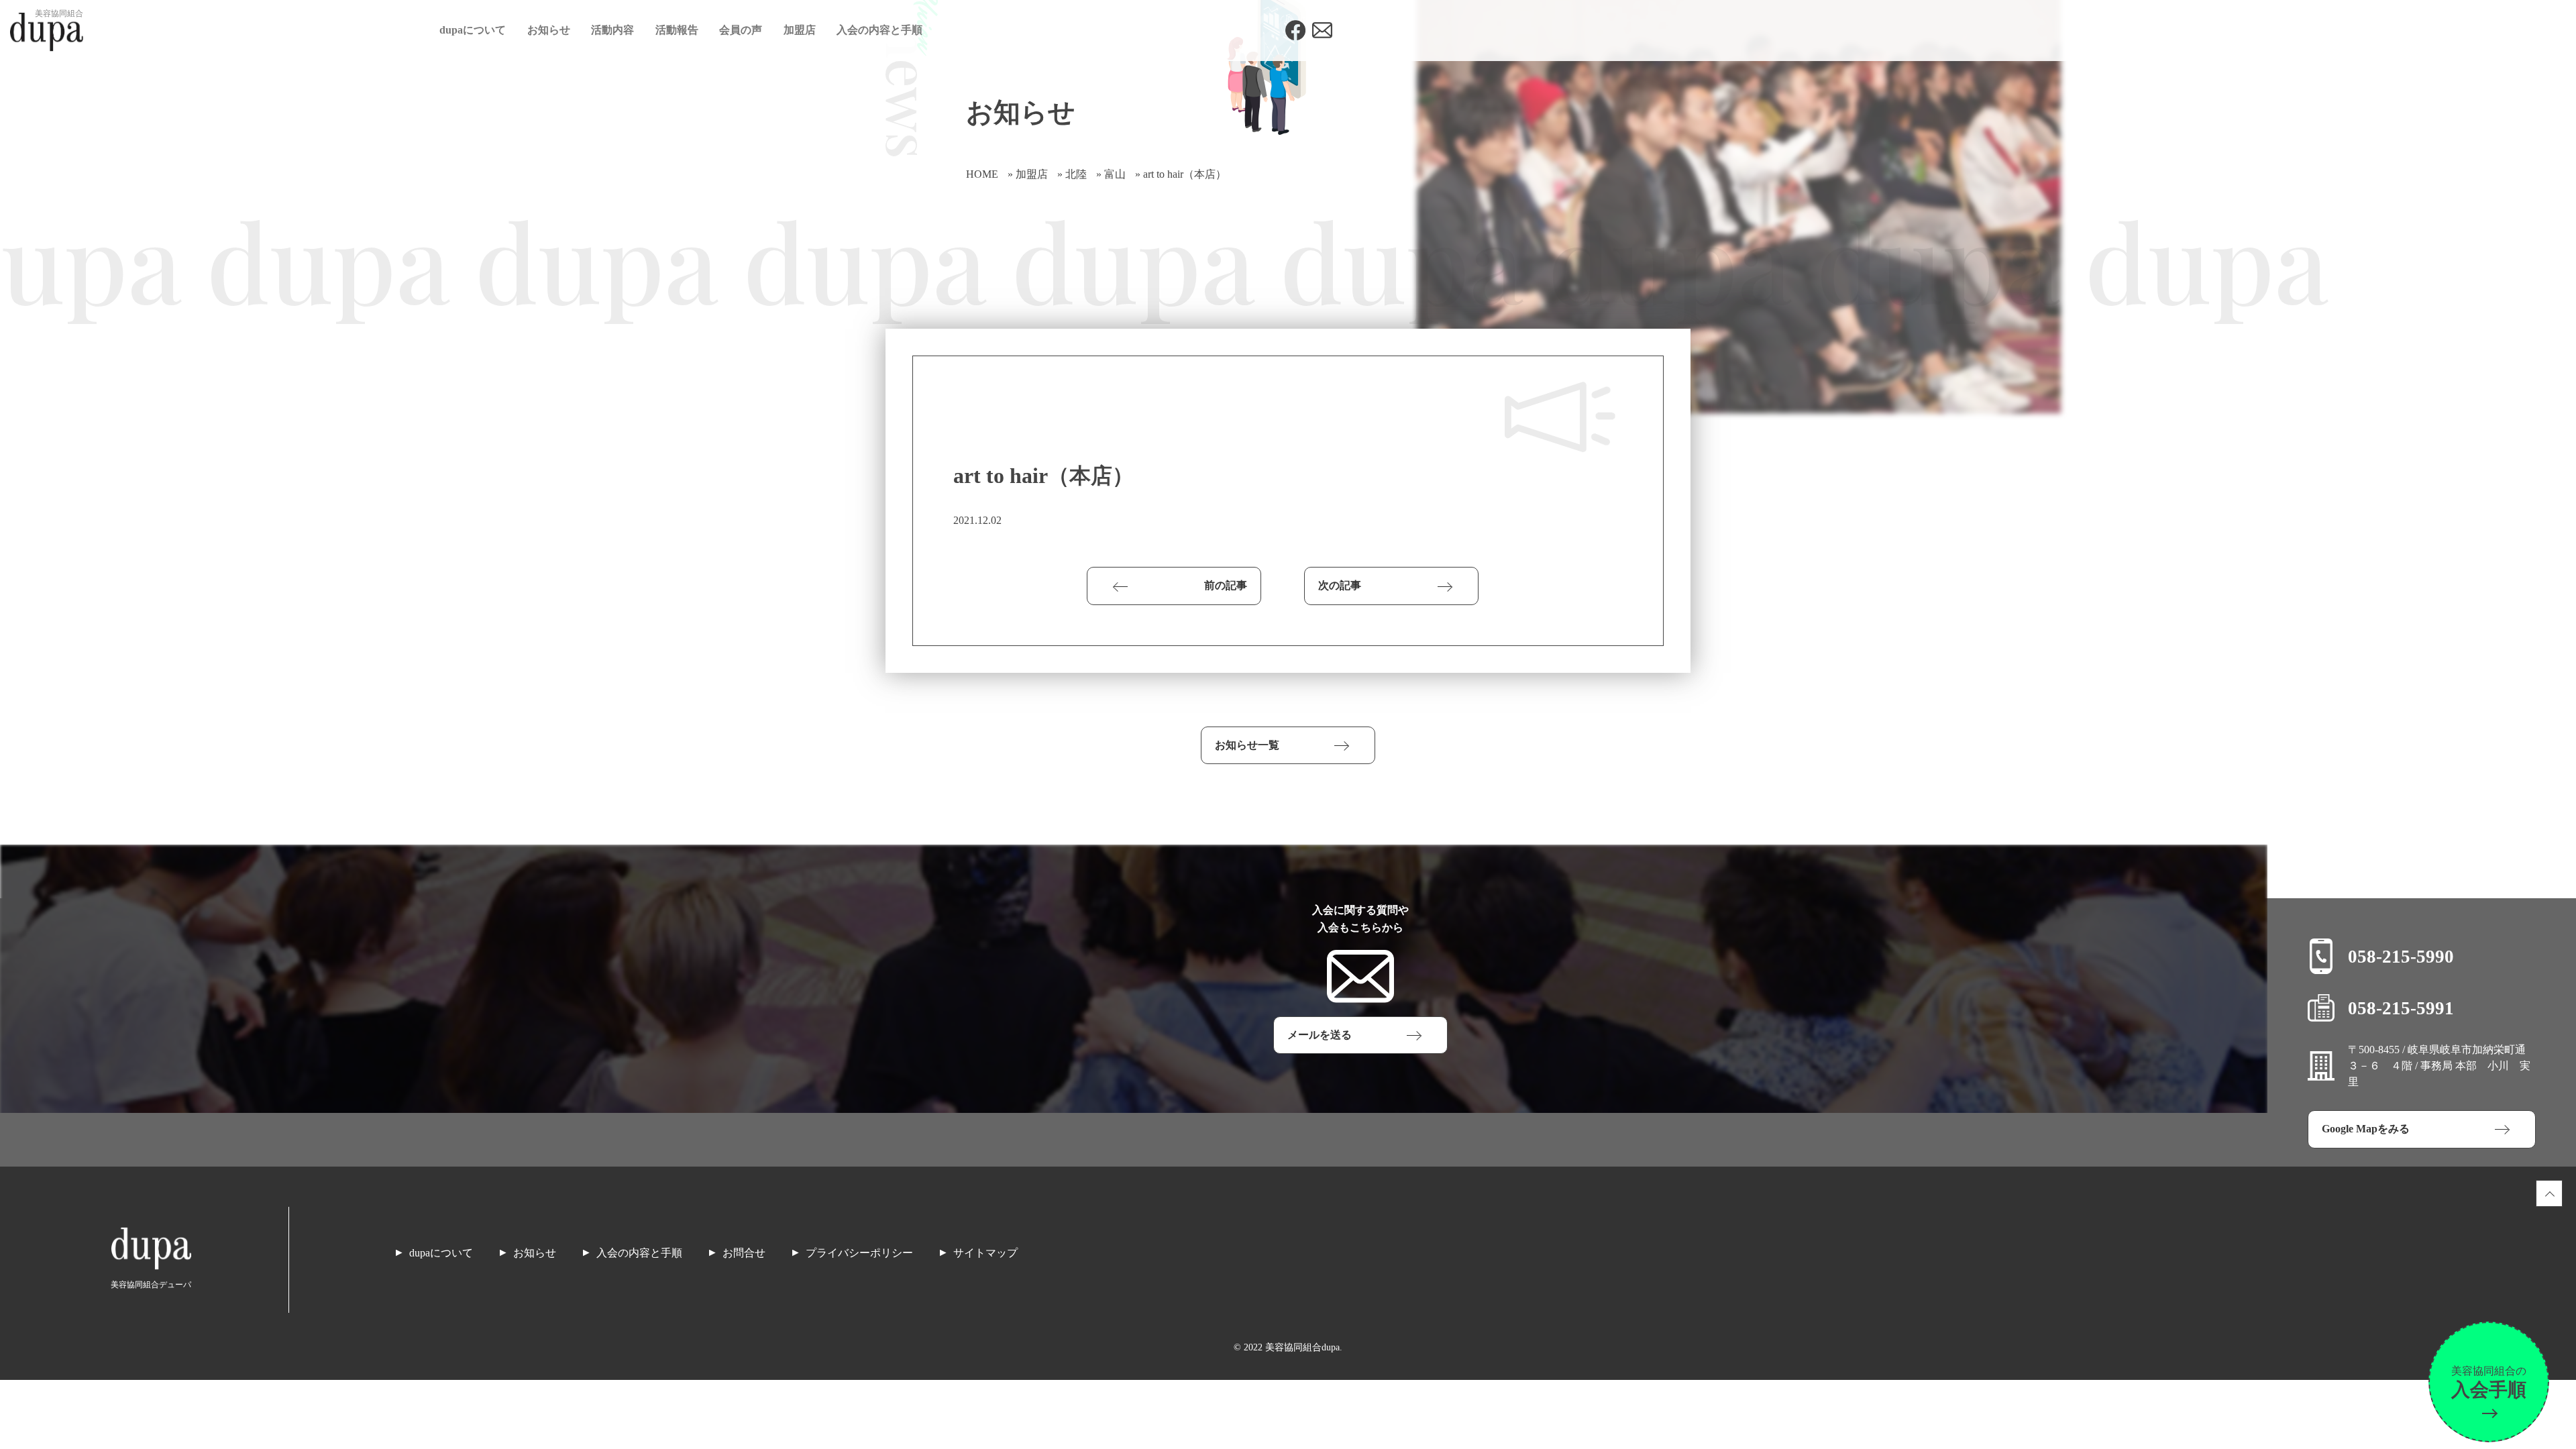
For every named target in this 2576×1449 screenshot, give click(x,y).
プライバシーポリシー (859, 1253)
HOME (982, 174)
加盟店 (800, 30)
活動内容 (612, 30)
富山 (1115, 174)
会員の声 (741, 30)
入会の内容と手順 (879, 30)
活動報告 (677, 30)
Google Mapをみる (2366, 1129)
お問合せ (744, 1253)
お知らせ (549, 30)
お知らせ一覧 (1247, 745)
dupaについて (473, 30)
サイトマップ (985, 1253)
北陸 (1076, 174)
